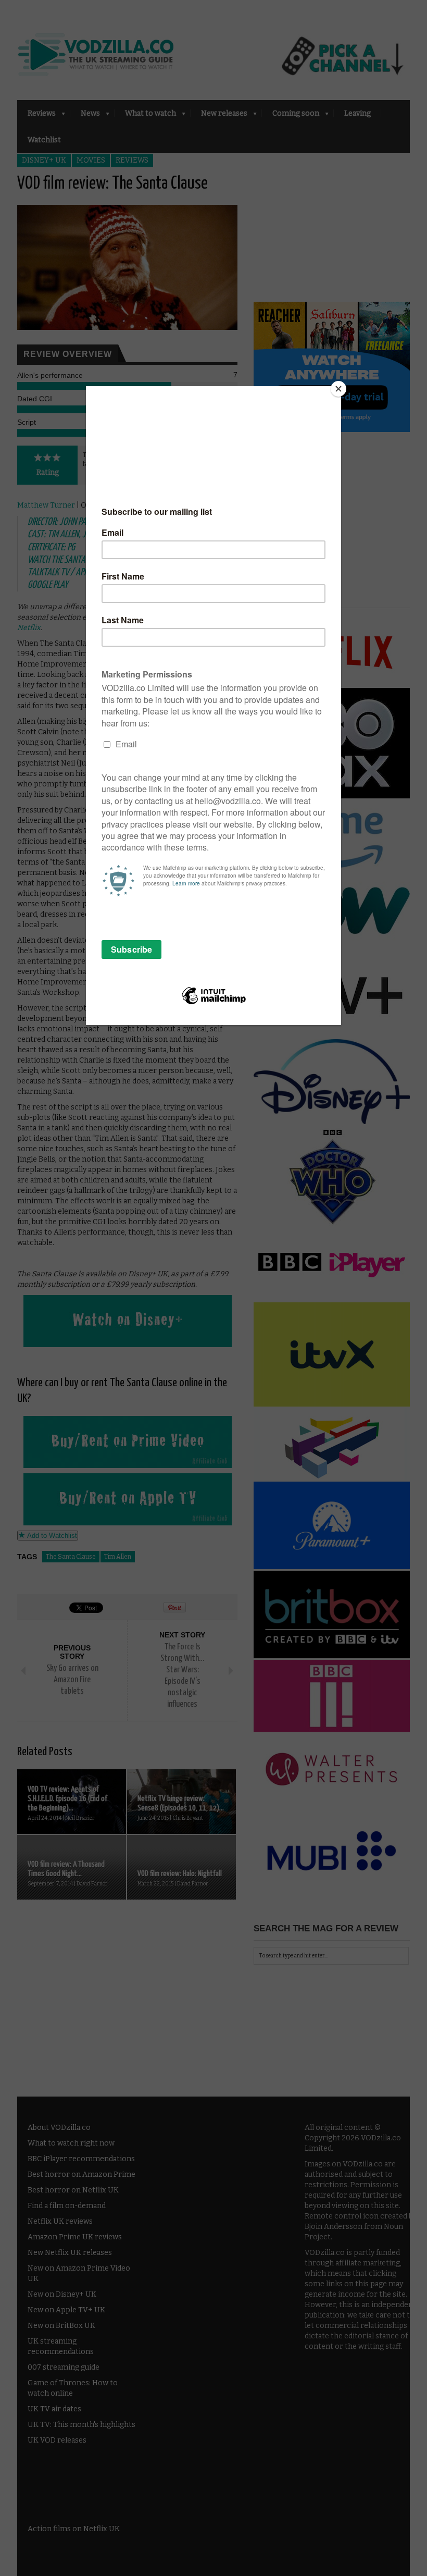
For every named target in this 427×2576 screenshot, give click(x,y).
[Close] (338, 389)
